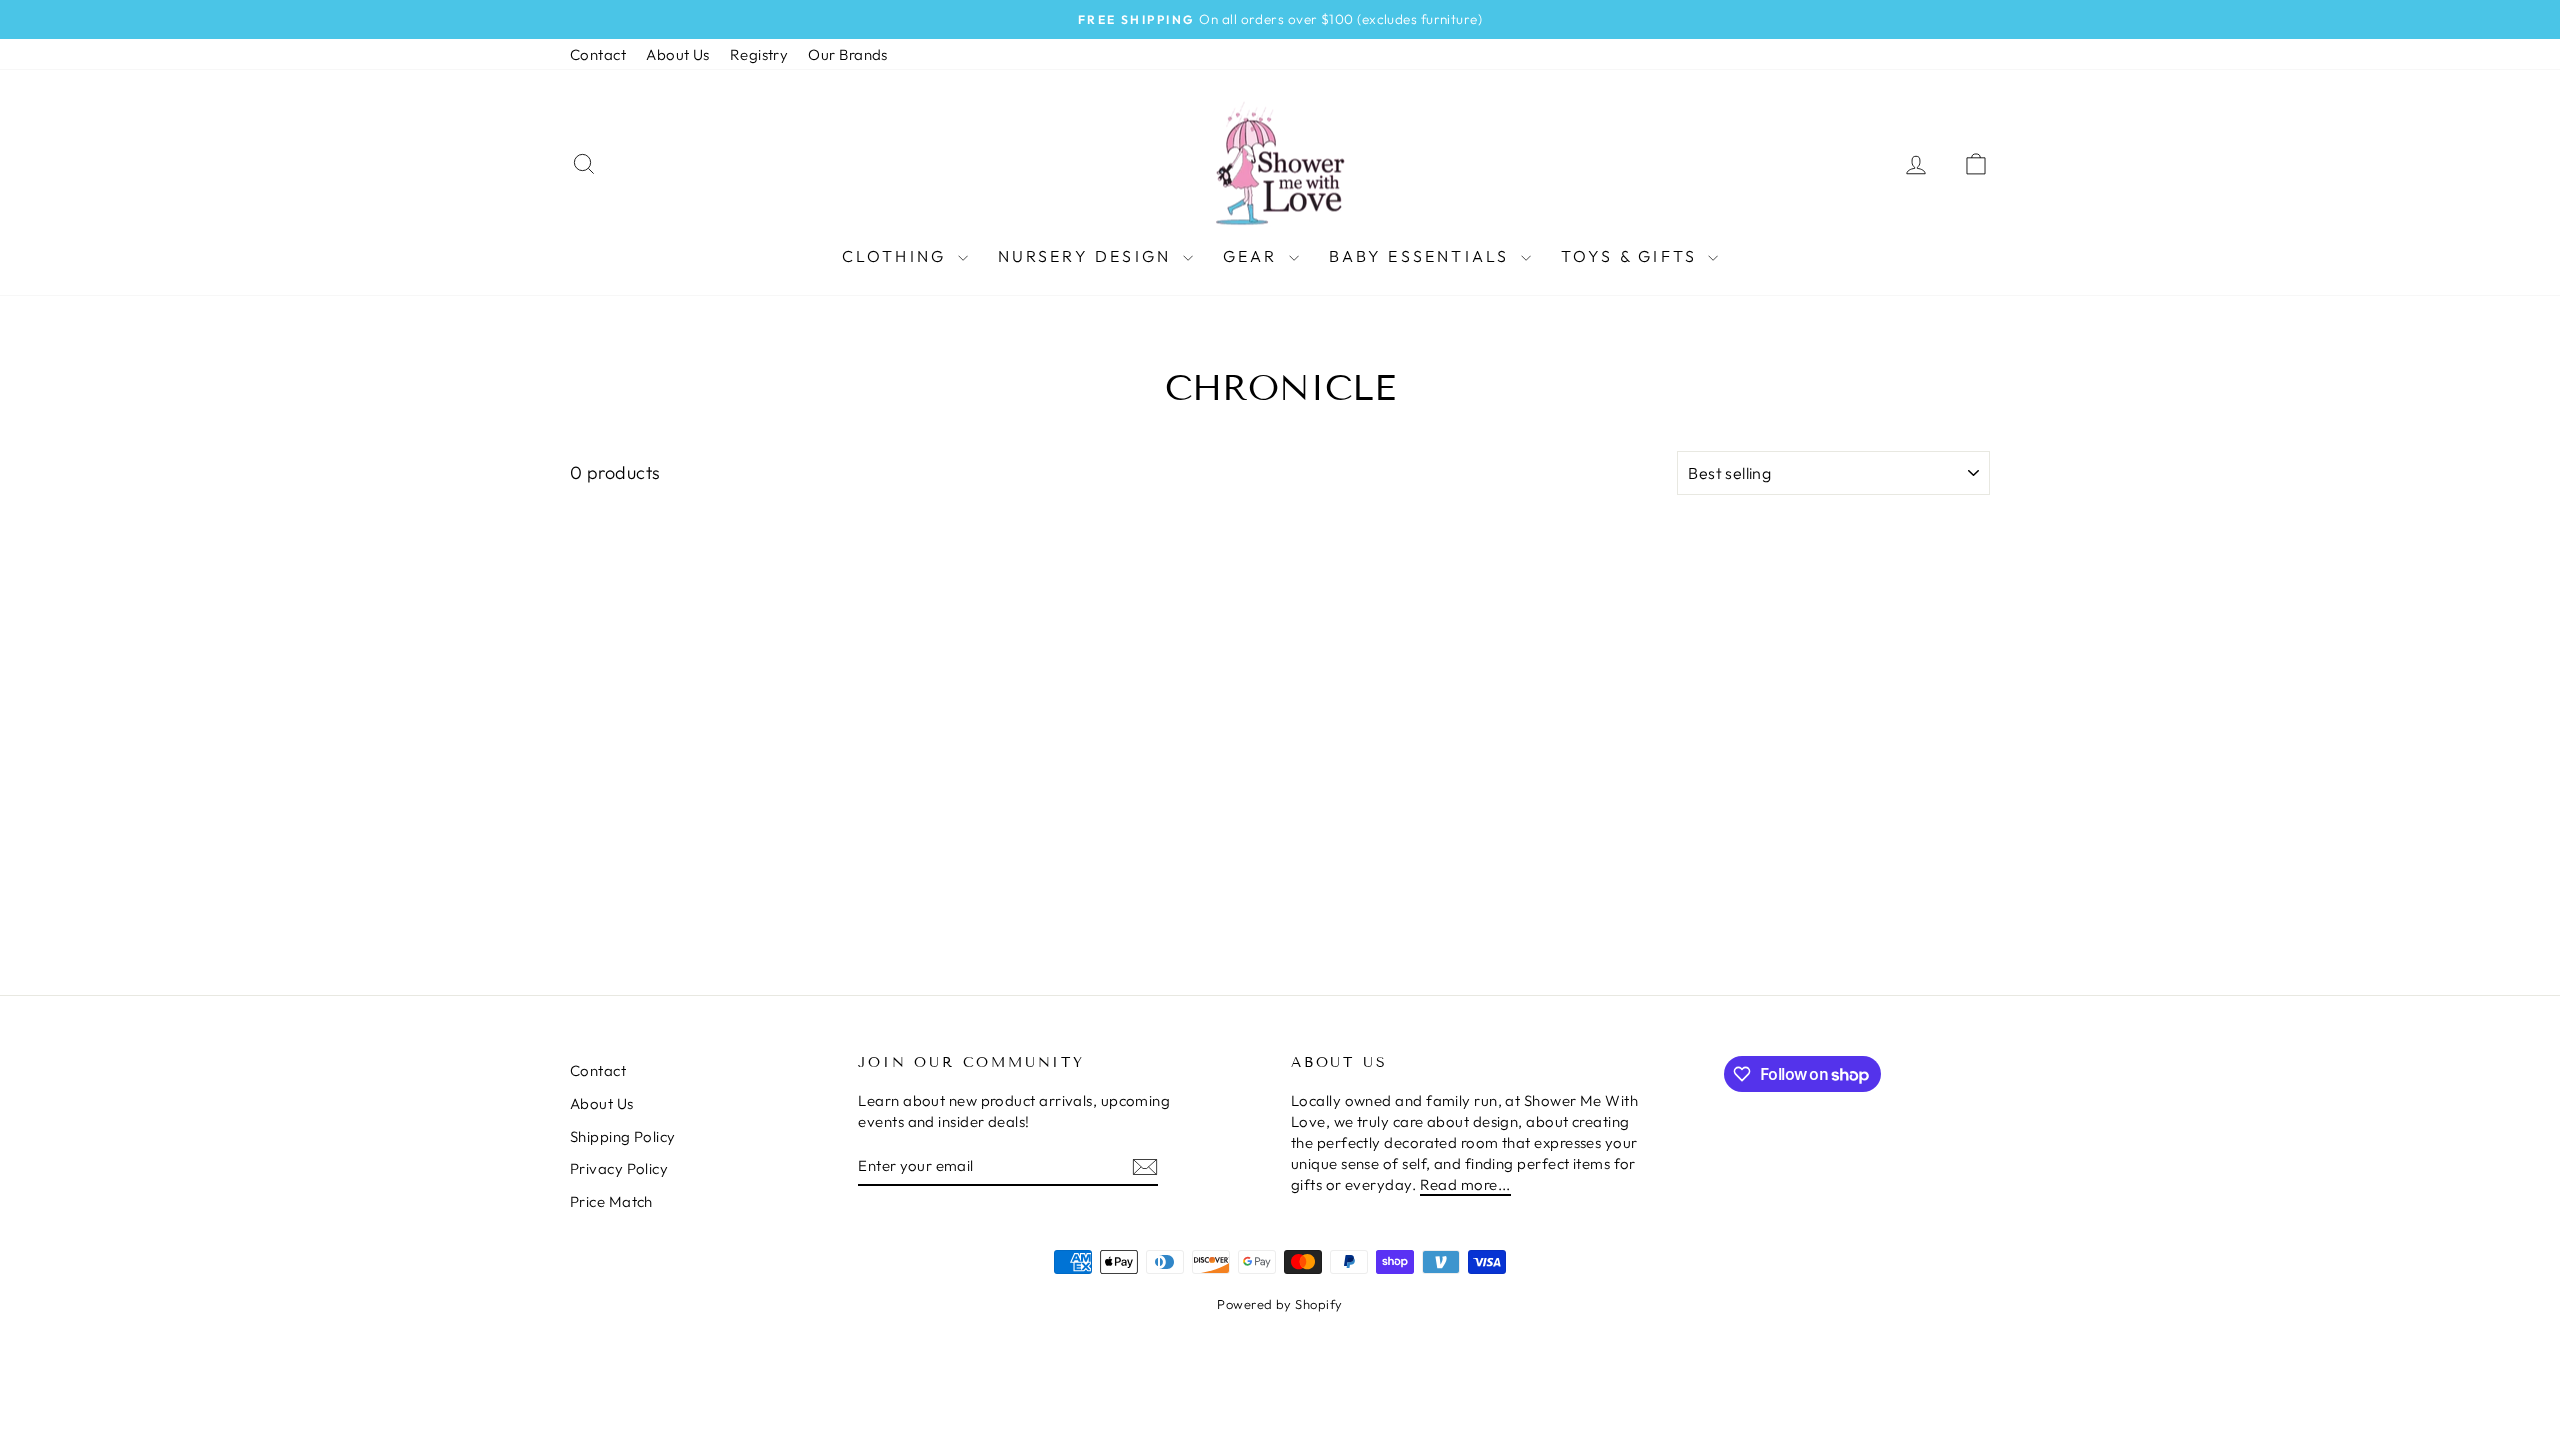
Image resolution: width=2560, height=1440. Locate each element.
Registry (759, 54)
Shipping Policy (623, 1136)
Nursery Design (1088, 256)
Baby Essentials (1422, 256)
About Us (678, 54)
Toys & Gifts (1632, 256)
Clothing (897, 256)
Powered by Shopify (1279, 1304)
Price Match (611, 1201)
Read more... (1465, 1184)
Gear (1253, 256)
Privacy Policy (619, 1168)
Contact (598, 54)
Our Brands (848, 54)
